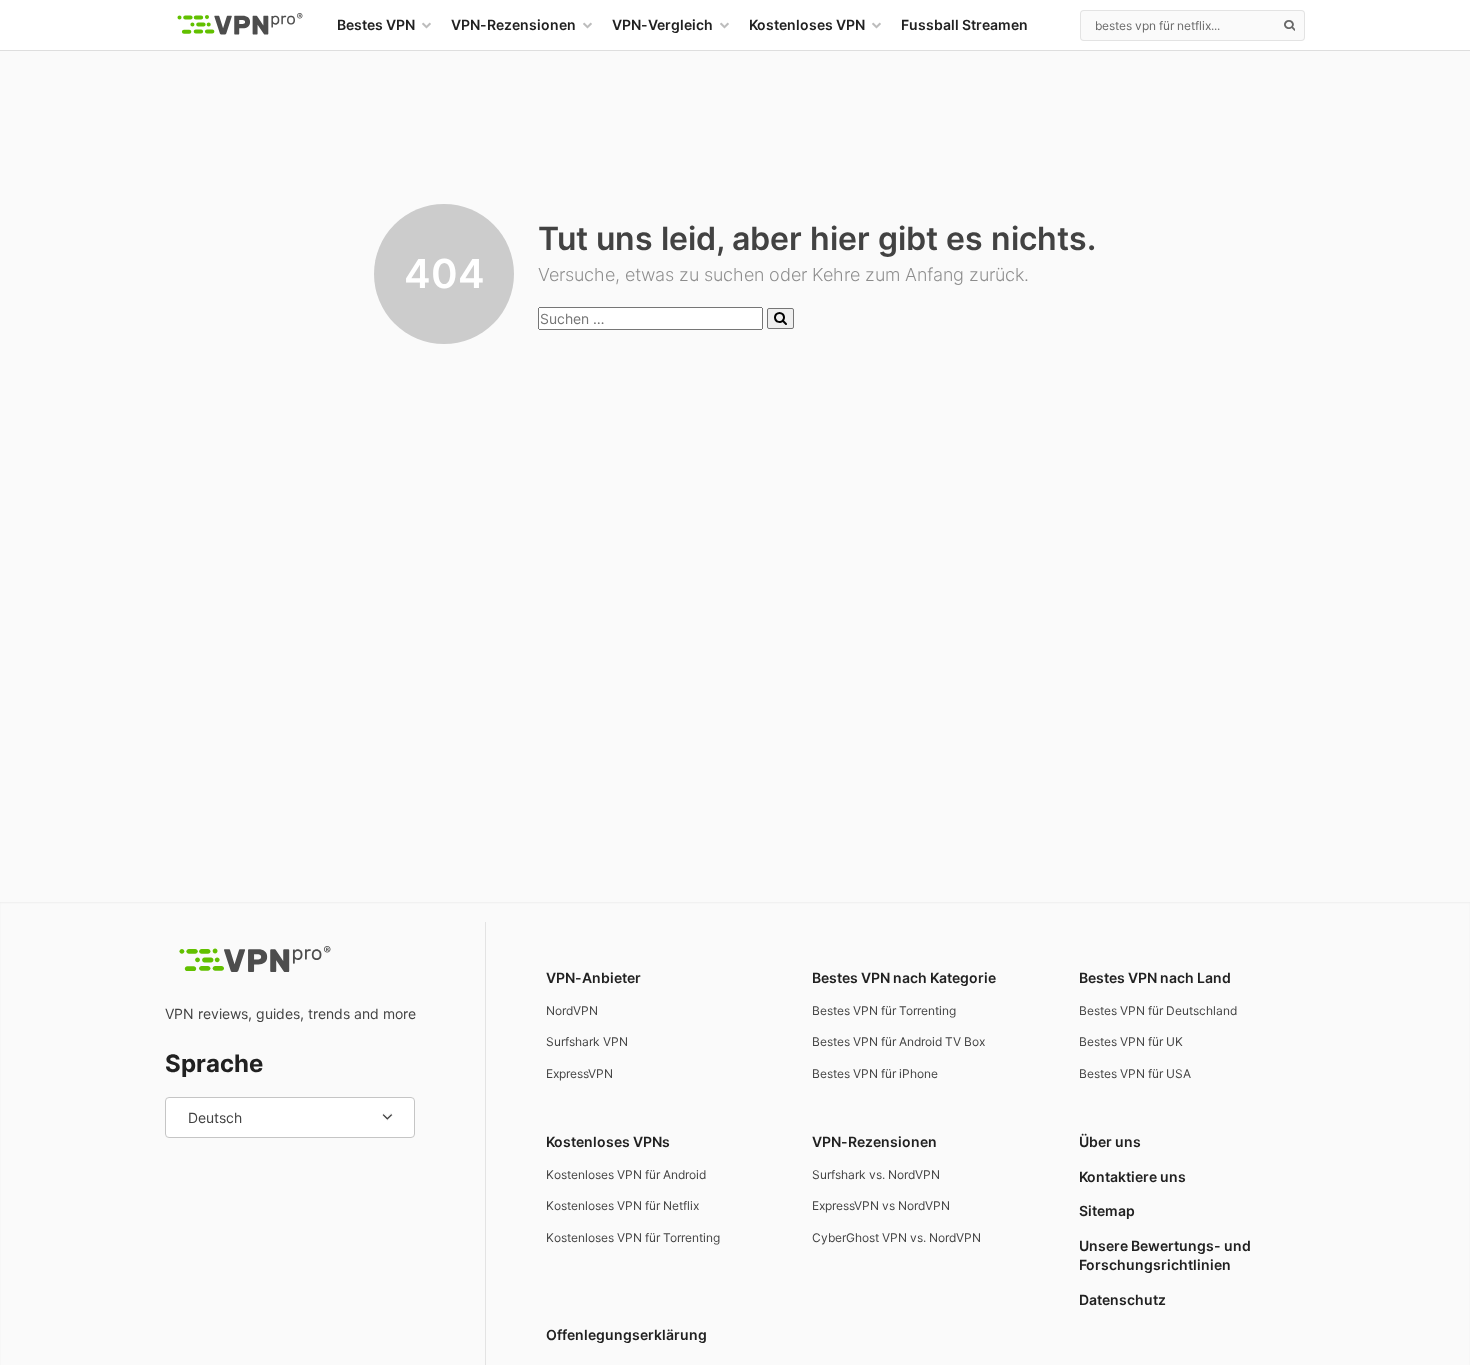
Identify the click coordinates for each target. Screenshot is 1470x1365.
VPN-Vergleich (662, 24)
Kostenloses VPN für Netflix (622, 1205)
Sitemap (1107, 1210)
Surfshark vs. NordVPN (876, 1174)
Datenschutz (1122, 1299)
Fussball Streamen (964, 24)
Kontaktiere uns (1132, 1176)
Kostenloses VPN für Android (626, 1174)
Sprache (214, 1063)
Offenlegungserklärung (626, 1334)
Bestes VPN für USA (1135, 1073)
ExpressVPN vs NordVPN (881, 1205)
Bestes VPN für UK (1131, 1041)
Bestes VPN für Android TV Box (898, 1041)
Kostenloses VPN (807, 24)
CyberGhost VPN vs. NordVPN (896, 1237)
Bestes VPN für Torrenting (884, 1010)
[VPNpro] (240, 25)
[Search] (1289, 25)
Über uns (1110, 1141)
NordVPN (572, 1010)
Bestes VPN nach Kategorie (904, 977)
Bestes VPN (376, 24)
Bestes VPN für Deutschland (1158, 1010)
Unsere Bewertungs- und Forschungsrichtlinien (1165, 1255)
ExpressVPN (579, 1073)
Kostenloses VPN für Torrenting (633, 1237)
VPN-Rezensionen (513, 24)
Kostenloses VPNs (608, 1141)
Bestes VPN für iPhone (875, 1073)
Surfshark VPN (587, 1041)
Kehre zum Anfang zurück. (920, 274)
